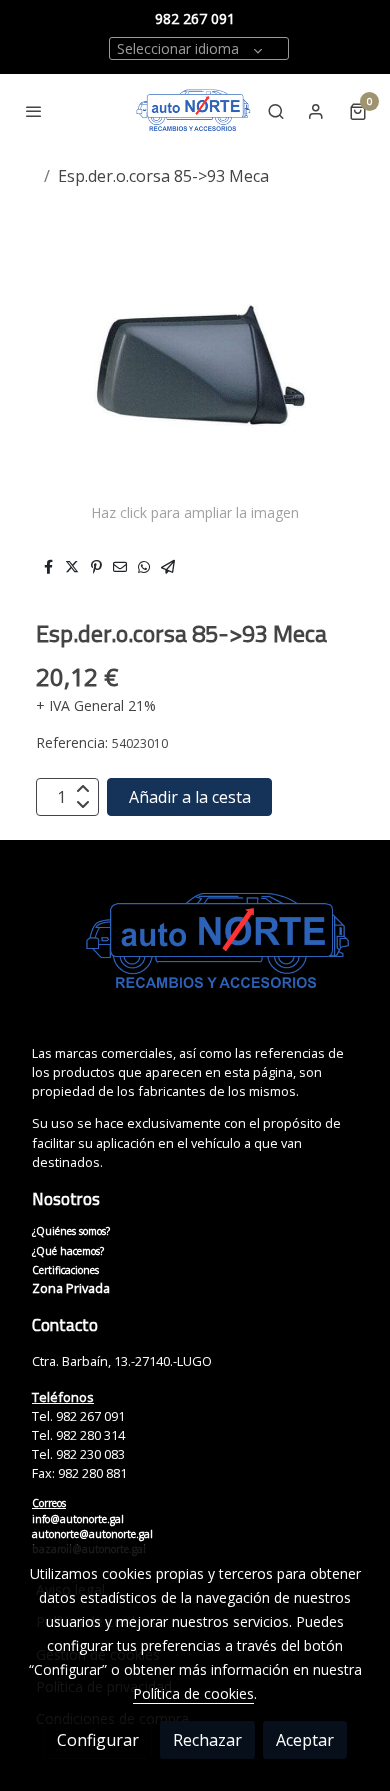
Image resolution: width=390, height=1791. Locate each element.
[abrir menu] (34, 111)
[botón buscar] (276, 111)
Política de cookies (193, 1693)
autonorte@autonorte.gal (92, 1534)
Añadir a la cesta (190, 797)
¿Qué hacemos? (68, 1251)
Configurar (98, 1740)
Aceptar (305, 1740)
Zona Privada (71, 1288)
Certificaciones (65, 1270)
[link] (194, 111)
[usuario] (316, 111)
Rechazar (207, 1740)
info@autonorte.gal (78, 1519)
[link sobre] (195, 954)
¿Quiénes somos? (71, 1231)
